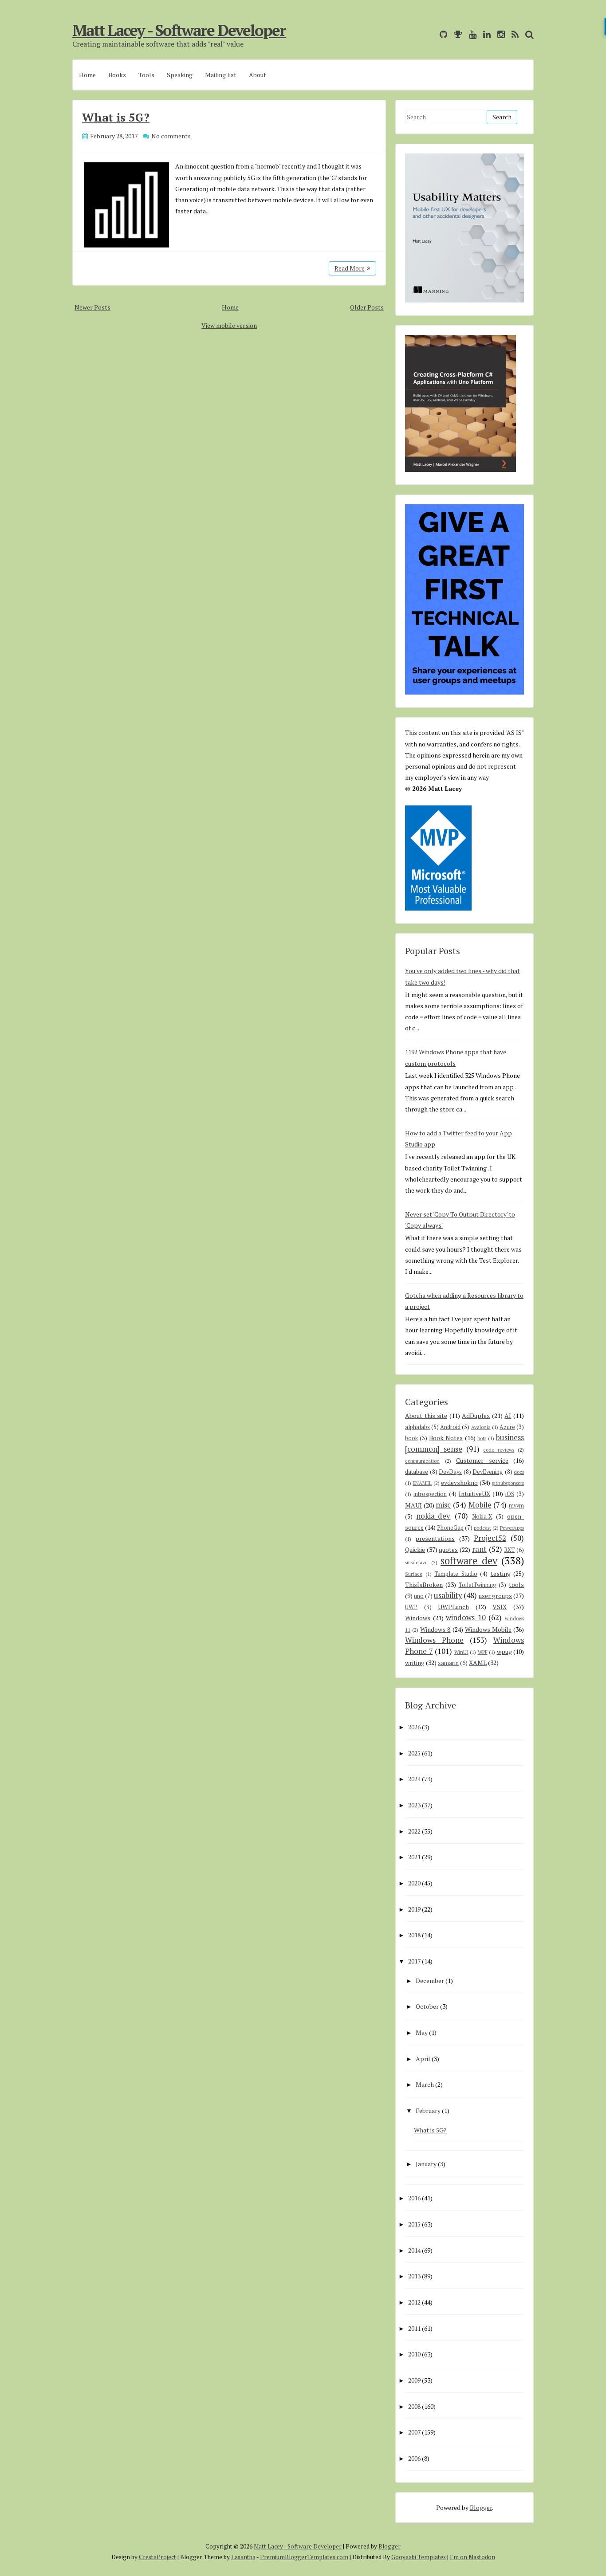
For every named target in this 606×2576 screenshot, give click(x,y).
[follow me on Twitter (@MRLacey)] (431, 34)
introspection (430, 1494)
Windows (418, 1618)
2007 (414, 2432)
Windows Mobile (488, 1629)
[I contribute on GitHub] (441, 34)
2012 (414, 2302)
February (428, 2111)
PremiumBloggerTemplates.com (304, 2557)
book (411, 1438)
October (427, 2006)
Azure (507, 1427)
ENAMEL (422, 1483)
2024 (414, 1779)
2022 (414, 1831)
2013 (414, 2276)
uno (419, 1596)
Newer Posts (92, 307)
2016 (414, 2198)
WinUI (461, 1652)
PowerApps (512, 1528)
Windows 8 (435, 1629)
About (258, 75)
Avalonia (481, 1427)
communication (422, 1461)
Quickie (415, 1549)
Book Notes (446, 1438)
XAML (478, 1663)
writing (415, 1663)
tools (516, 1584)
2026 (414, 1727)
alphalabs (417, 1427)
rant (479, 1549)
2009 (414, 2380)
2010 (414, 2354)
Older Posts (367, 307)
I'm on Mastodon (472, 2557)
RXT (509, 1550)
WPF (483, 1652)
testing (501, 1573)
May (422, 2032)
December (430, 1981)
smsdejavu (416, 1562)
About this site (426, 1416)
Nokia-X (482, 1517)
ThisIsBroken (424, 1584)
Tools (146, 75)
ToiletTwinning (478, 1585)
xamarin (448, 1663)
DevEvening (488, 1472)
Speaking (180, 75)
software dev (469, 1561)
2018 (414, 1935)
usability (448, 1595)
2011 (414, 2328)
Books (117, 75)
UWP (411, 1607)
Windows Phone (434, 1640)
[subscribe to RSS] (513, 34)
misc (443, 1505)
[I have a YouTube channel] (470, 34)
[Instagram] (499, 34)
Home (87, 75)
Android (450, 1427)
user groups (495, 1596)
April (423, 2059)
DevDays (450, 1472)
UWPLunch (453, 1607)
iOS (510, 1494)
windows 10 (466, 1618)
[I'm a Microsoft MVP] (456, 34)
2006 (414, 2458)
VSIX (500, 1607)
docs (519, 1472)
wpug (504, 1651)
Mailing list (221, 75)
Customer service (482, 1460)
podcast (482, 1528)
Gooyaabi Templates (419, 2557)
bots (482, 1438)
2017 (414, 1961)
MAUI (413, 1505)
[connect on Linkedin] (485, 34)
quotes (448, 1549)
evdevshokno (459, 1482)
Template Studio (456, 1574)
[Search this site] (527, 34)
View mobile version (229, 325)
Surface (414, 1574)
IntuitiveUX (474, 1494)
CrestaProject (157, 2557)
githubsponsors (508, 1483)
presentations (435, 1538)
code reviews (499, 1450)
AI (508, 1416)
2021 (414, 1857)
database (417, 1472)
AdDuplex (476, 1416)
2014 (414, 2250)
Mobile (480, 1505)
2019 (414, 1909)
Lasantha (243, 2557)
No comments (171, 136)
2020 (414, 1883)
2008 (414, 2406)
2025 (414, 1753)
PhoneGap (450, 1528)
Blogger (481, 2507)
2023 (414, 1805)
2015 (414, 2224)
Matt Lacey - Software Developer (179, 30)
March (425, 2084)
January (426, 2164)
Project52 (490, 1538)
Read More (350, 268)
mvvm (516, 1506)
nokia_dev (433, 1516)
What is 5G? (116, 117)
